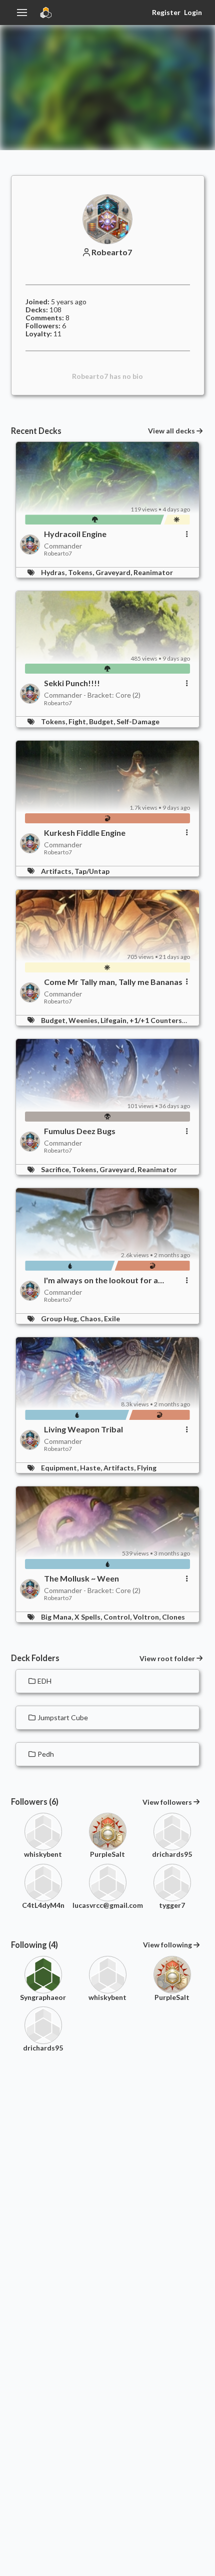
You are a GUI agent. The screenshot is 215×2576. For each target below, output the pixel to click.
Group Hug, (60, 1319)
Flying (147, 1468)
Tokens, (82, 572)
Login (193, 12)
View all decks (171, 431)
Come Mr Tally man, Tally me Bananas (113, 982)
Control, (118, 1617)
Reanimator (153, 572)
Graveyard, (114, 572)
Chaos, (92, 1319)
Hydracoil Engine (75, 534)
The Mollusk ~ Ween (81, 1579)
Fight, (79, 721)
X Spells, (89, 1617)
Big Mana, (58, 1617)
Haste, (92, 1468)
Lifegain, (115, 1020)
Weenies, (84, 1020)
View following (167, 1945)
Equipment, (60, 1468)
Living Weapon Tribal (83, 1429)
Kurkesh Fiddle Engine (85, 833)
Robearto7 (112, 252)
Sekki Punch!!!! (72, 683)
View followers (167, 1802)
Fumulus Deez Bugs (80, 1131)
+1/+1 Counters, (157, 1020)
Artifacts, (58, 871)
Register (166, 12)
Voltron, (147, 1617)
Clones (173, 1617)
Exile (112, 1319)
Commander (63, 546)
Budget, (103, 721)
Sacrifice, (56, 1169)
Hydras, (54, 572)
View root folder (167, 1659)
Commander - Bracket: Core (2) (92, 695)
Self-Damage (138, 721)
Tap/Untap (92, 871)
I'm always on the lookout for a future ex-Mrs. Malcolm (101, 1280)
